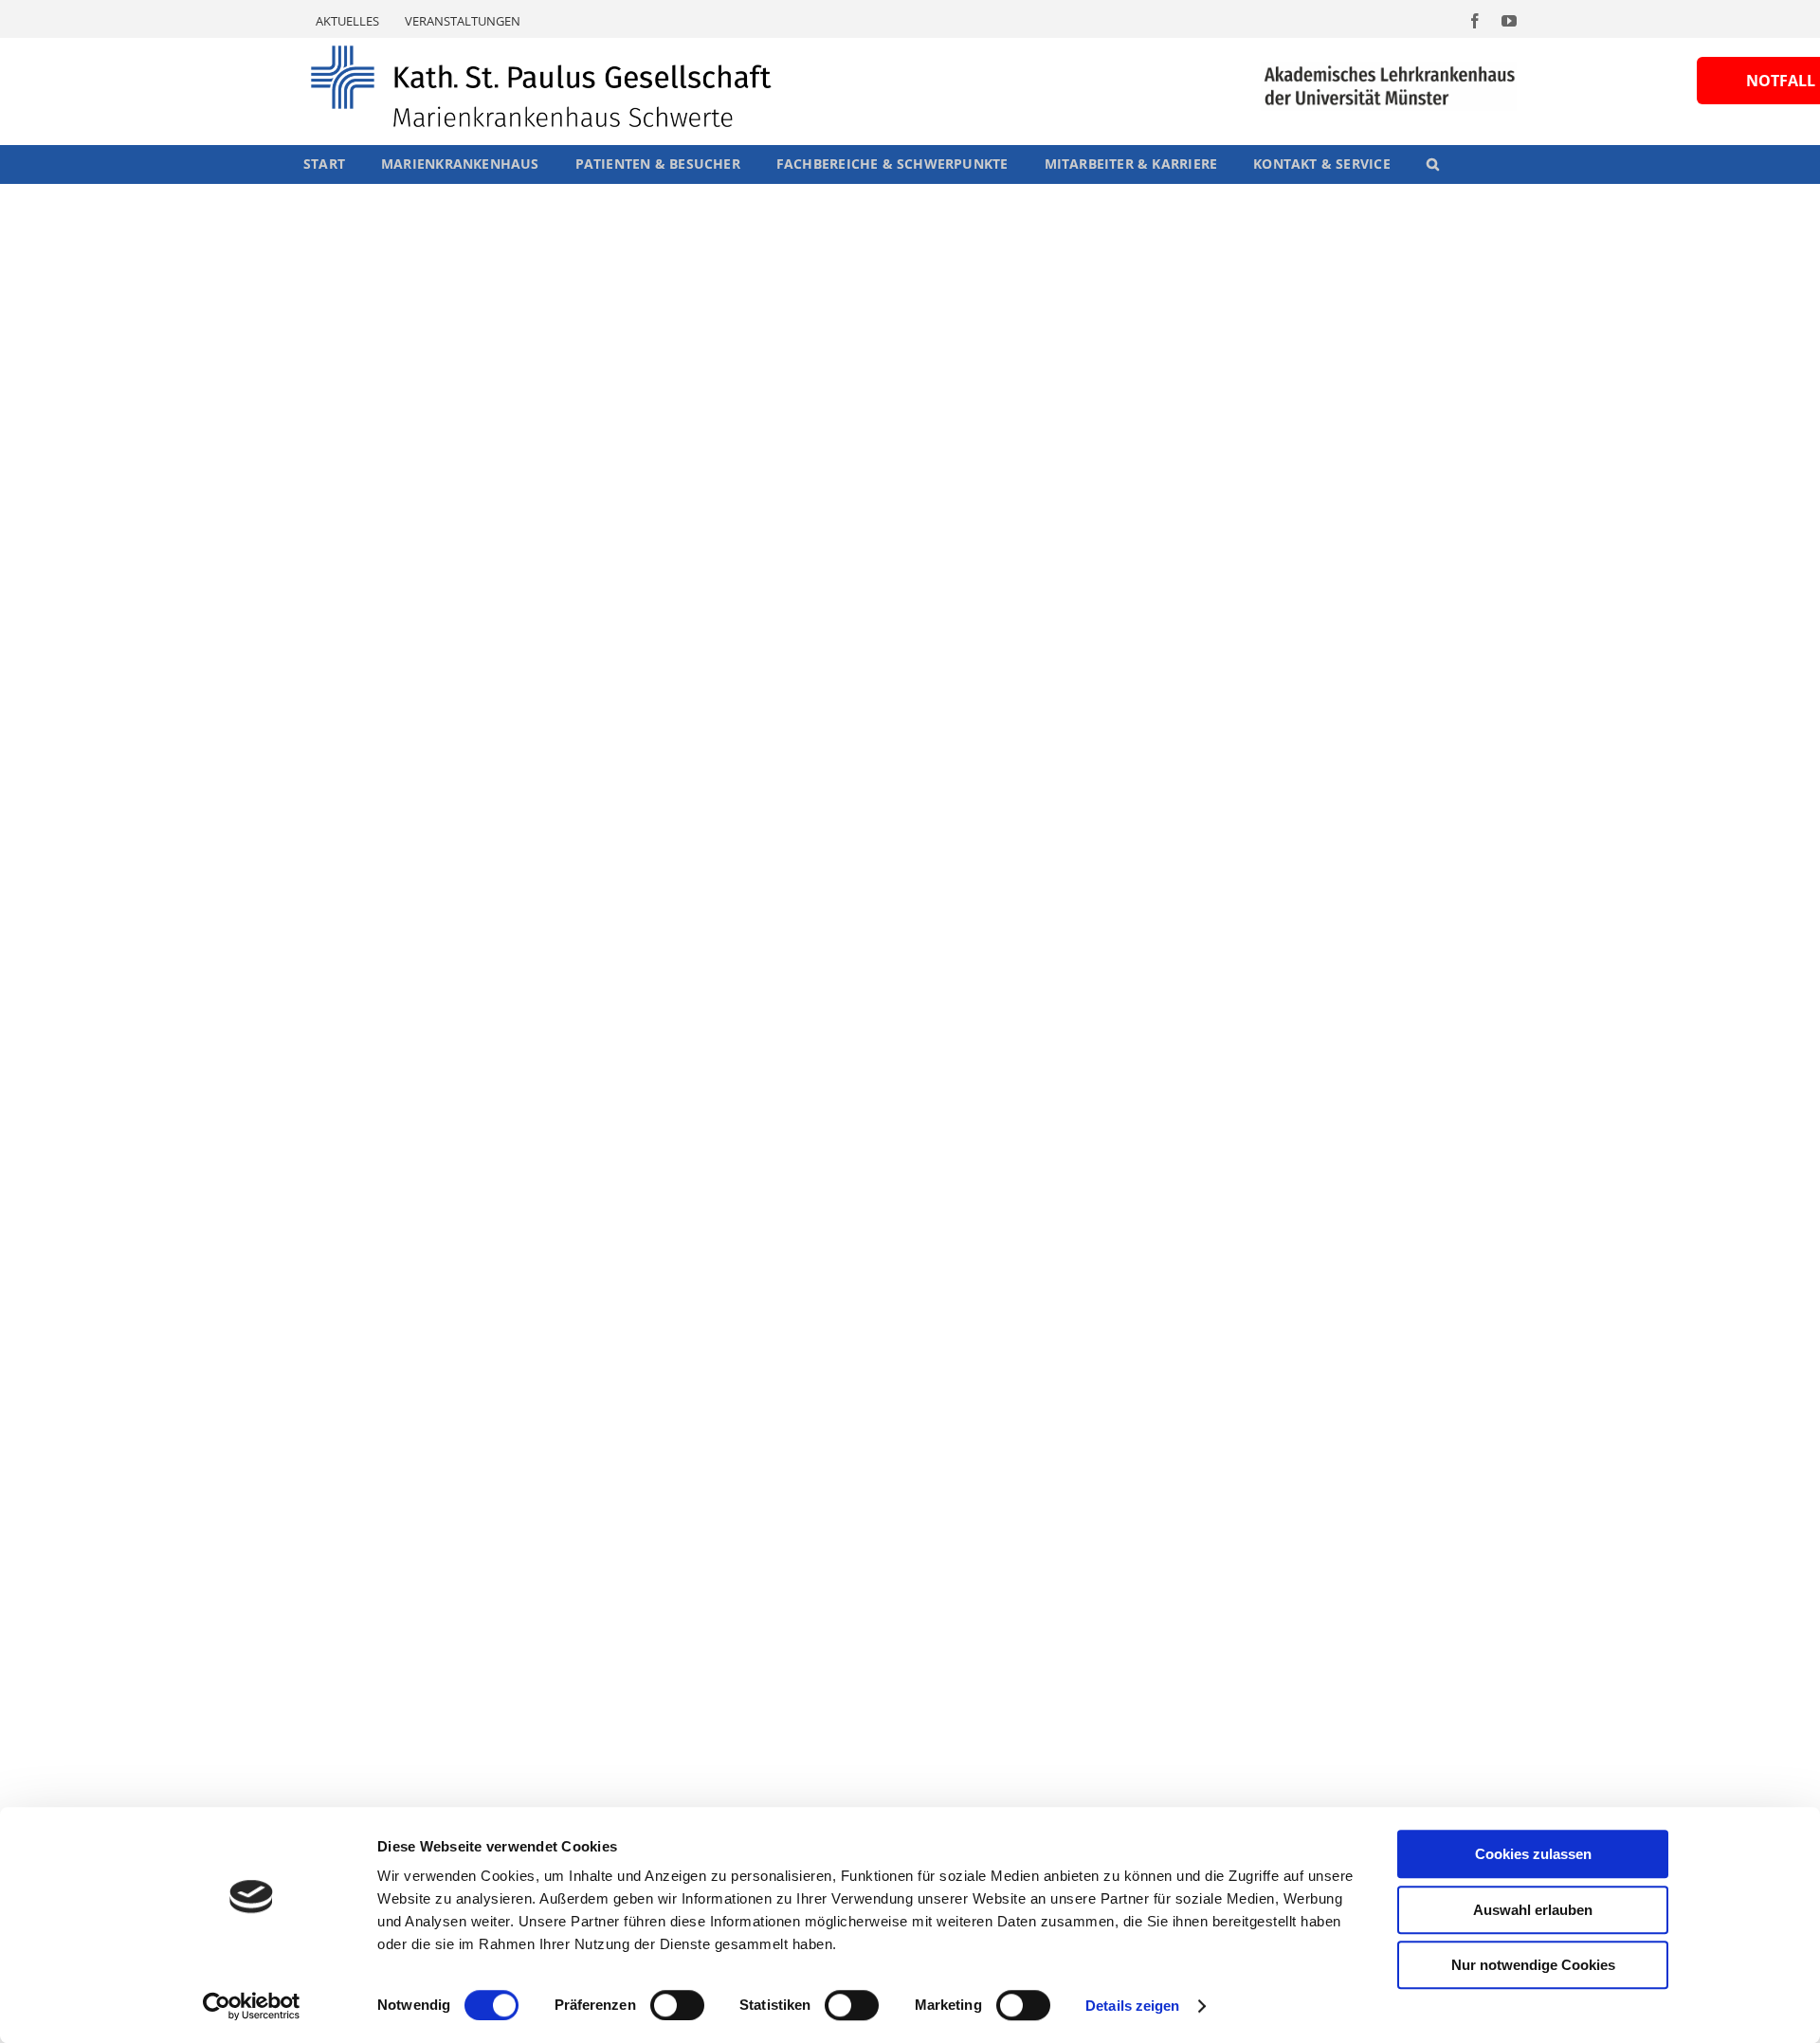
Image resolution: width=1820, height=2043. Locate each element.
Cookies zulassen (1533, 1854)
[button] (1433, 164)
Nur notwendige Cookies (1533, 1965)
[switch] (677, 2005)
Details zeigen (1132, 2006)
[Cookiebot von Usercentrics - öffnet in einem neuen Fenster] (252, 2006)
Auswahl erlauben (1533, 1910)
